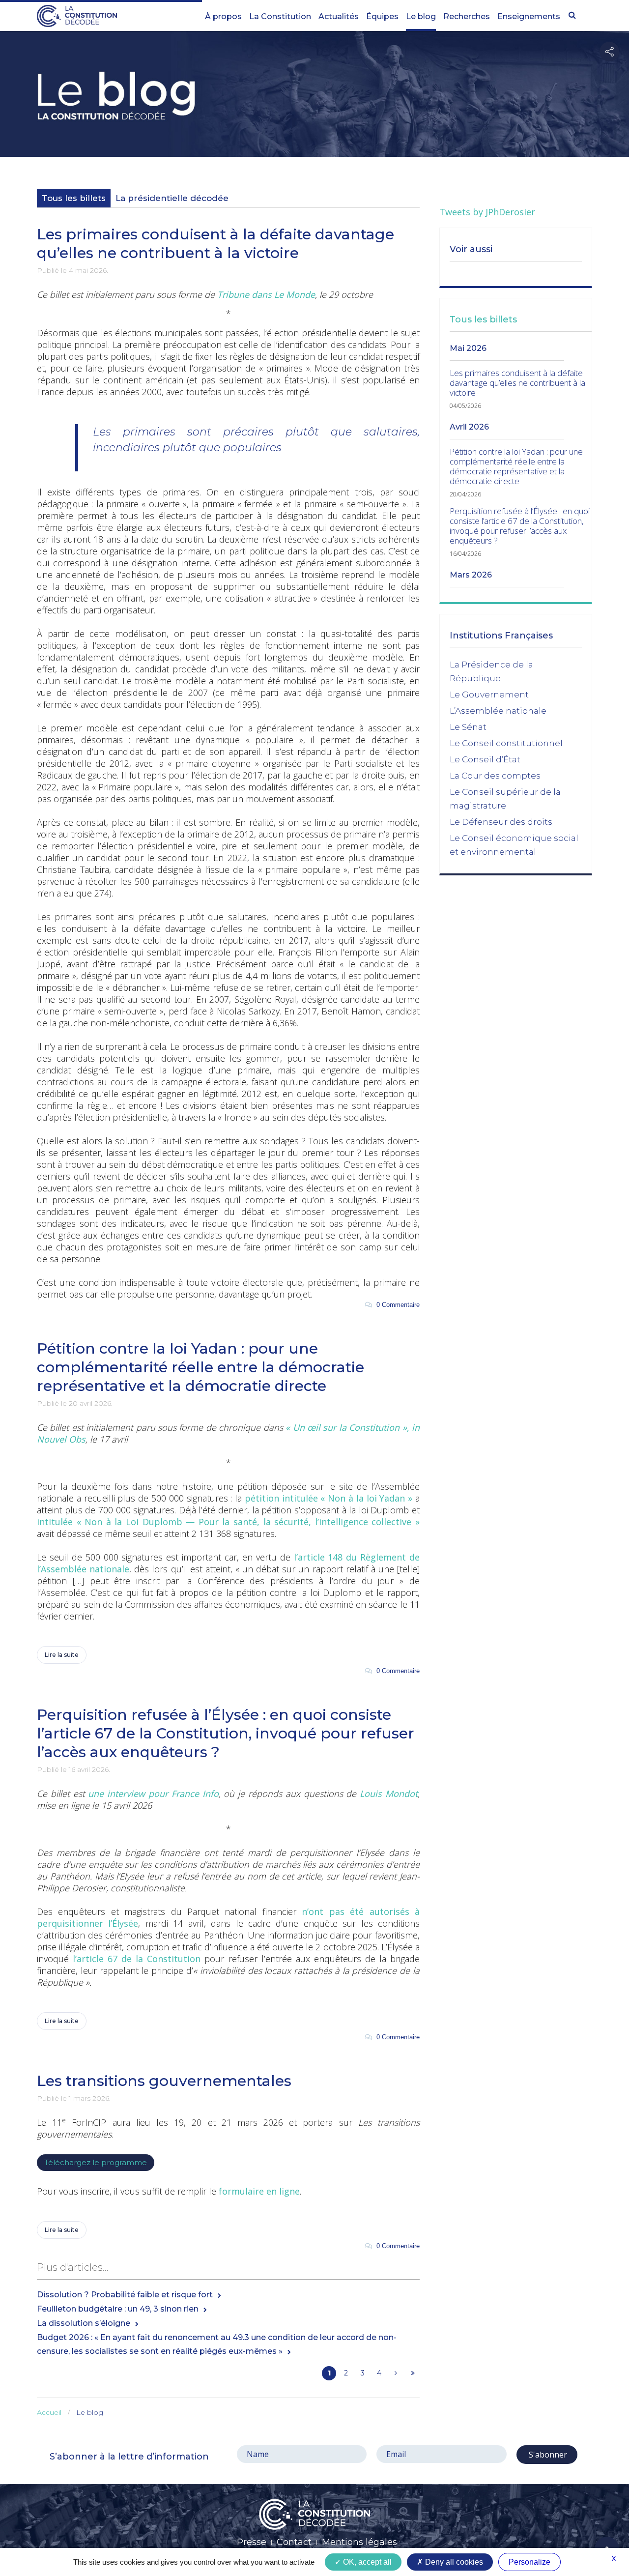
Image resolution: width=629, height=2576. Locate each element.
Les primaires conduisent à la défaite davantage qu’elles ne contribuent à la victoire (215, 244)
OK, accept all (366, 2562)
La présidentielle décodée (172, 198)
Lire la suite (62, 1655)
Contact (294, 2542)
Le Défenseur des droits (501, 822)
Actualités (339, 16)
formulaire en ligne (259, 2191)
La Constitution (280, 16)
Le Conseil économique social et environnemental (514, 845)
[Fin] (413, 2373)
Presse (252, 2542)
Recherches (467, 16)
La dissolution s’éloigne (84, 2323)
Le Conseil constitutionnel (506, 743)
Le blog (421, 16)
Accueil (49, 2412)
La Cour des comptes (495, 776)
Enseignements (529, 16)
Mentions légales (359, 2542)
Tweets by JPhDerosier (487, 212)
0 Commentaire (396, 1305)
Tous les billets (74, 198)
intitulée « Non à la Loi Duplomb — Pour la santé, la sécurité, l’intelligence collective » (228, 1522)
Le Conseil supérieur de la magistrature (505, 799)
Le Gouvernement (489, 695)
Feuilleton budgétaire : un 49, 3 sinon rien (118, 2309)
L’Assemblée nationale (498, 711)
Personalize (529, 2562)
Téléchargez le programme (96, 2162)
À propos (223, 16)
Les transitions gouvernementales (164, 2081)
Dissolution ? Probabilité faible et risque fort (125, 2295)
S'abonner (547, 2455)
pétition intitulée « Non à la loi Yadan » (329, 1498)
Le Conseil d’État (485, 759)
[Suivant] (396, 2373)
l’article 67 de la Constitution (137, 1959)
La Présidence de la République (491, 671)
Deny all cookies (453, 2562)
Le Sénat (468, 727)
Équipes (382, 16)
